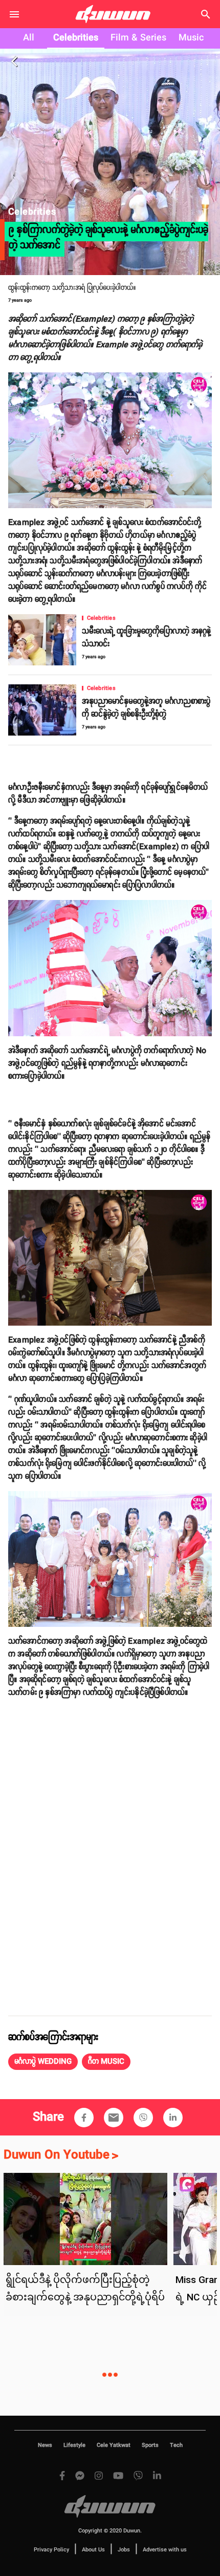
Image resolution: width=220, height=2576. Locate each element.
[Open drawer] (14, 14)
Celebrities (76, 38)
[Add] (84, 2118)
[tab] (29, 38)
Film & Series (138, 38)
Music (191, 38)
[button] (43, 2062)
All (29, 38)
